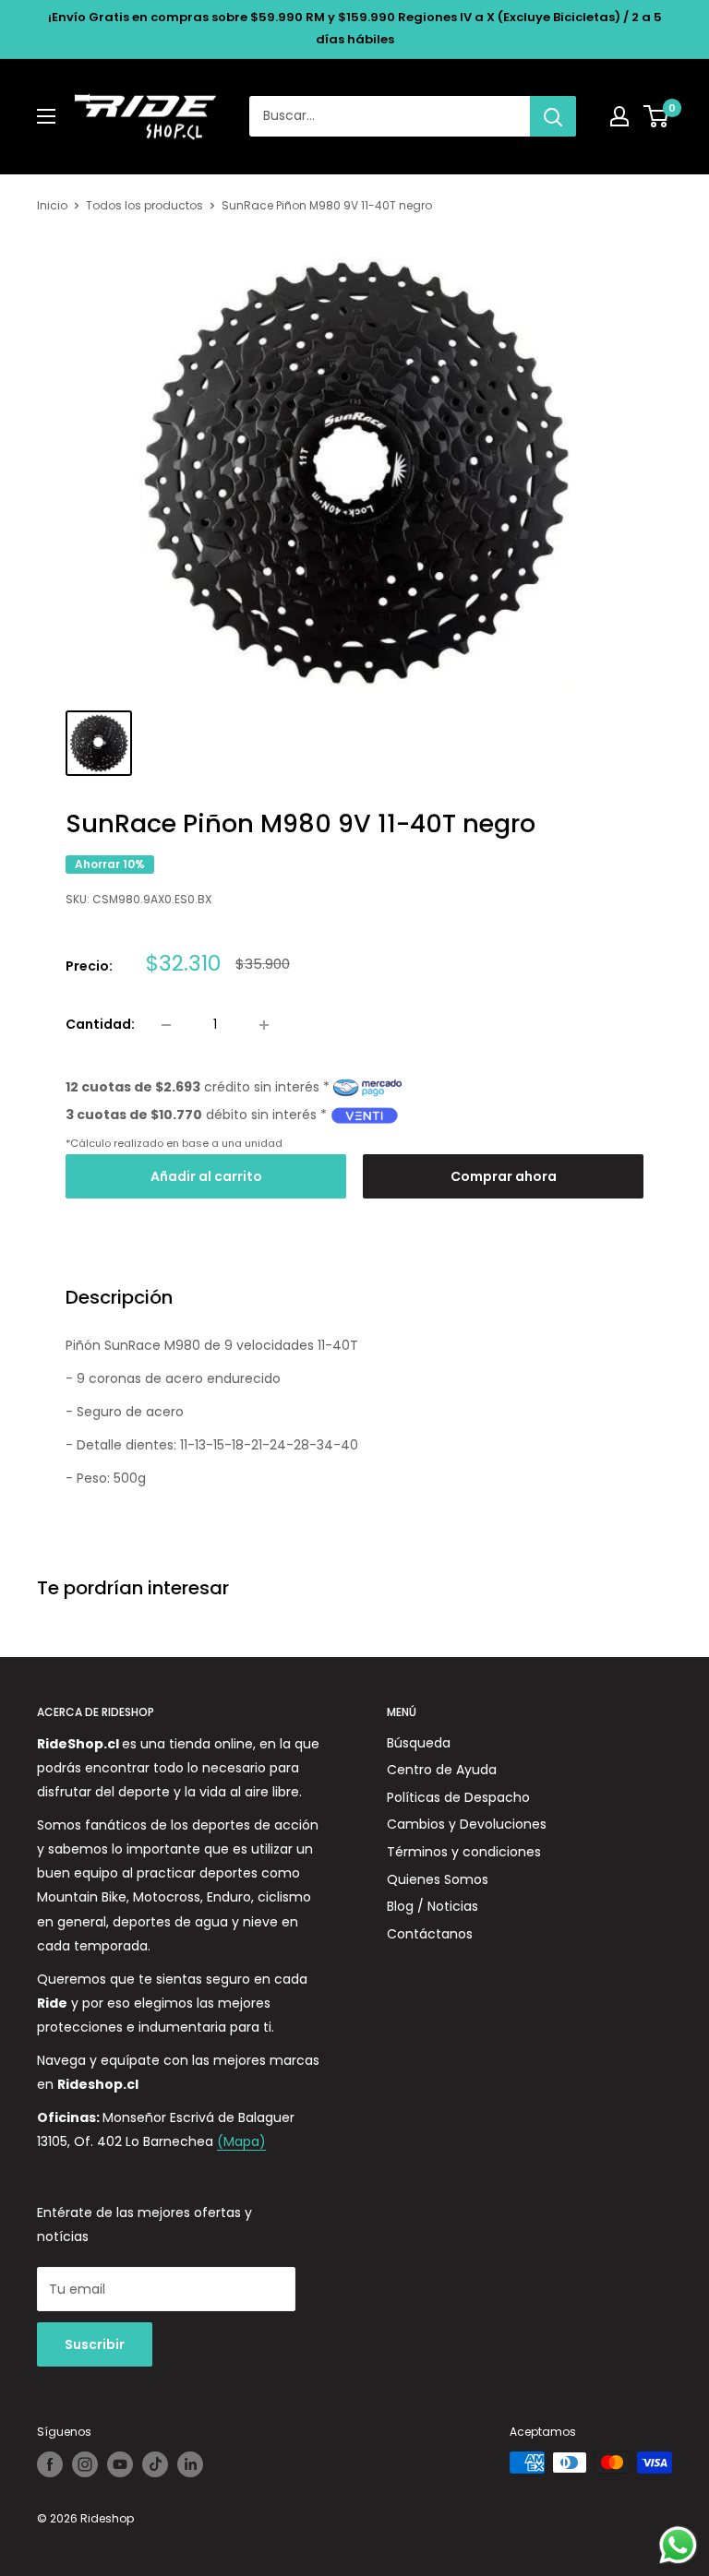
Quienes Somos (438, 1879)
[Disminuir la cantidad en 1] (166, 1025)
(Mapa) (241, 2141)
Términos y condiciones (464, 1852)
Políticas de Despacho (458, 1797)
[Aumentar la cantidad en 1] (264, 1025)
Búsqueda (419, 1743)
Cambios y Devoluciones (467, 1824)
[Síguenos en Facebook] (50, 2464)
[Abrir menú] (46, 116)
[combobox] (390, 116)
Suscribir (95, 2344)
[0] (657, 116)
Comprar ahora (504, 1176)
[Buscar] (553, 116)
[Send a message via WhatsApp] (678, 2545)
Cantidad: (100, 1024)
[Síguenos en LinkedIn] (190, 2464)
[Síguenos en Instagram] (85, 2464)
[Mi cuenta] (619, 116)
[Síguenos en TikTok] (155, 2464)
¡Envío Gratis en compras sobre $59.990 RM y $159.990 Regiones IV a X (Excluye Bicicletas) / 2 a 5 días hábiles (355, 28)
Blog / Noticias (433, 1906)
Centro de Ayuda (442, 1770)
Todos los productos (144, 205)
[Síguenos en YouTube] (120, 2464)
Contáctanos (430, 1934)
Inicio (52, 205)
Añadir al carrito (206, 1176)
